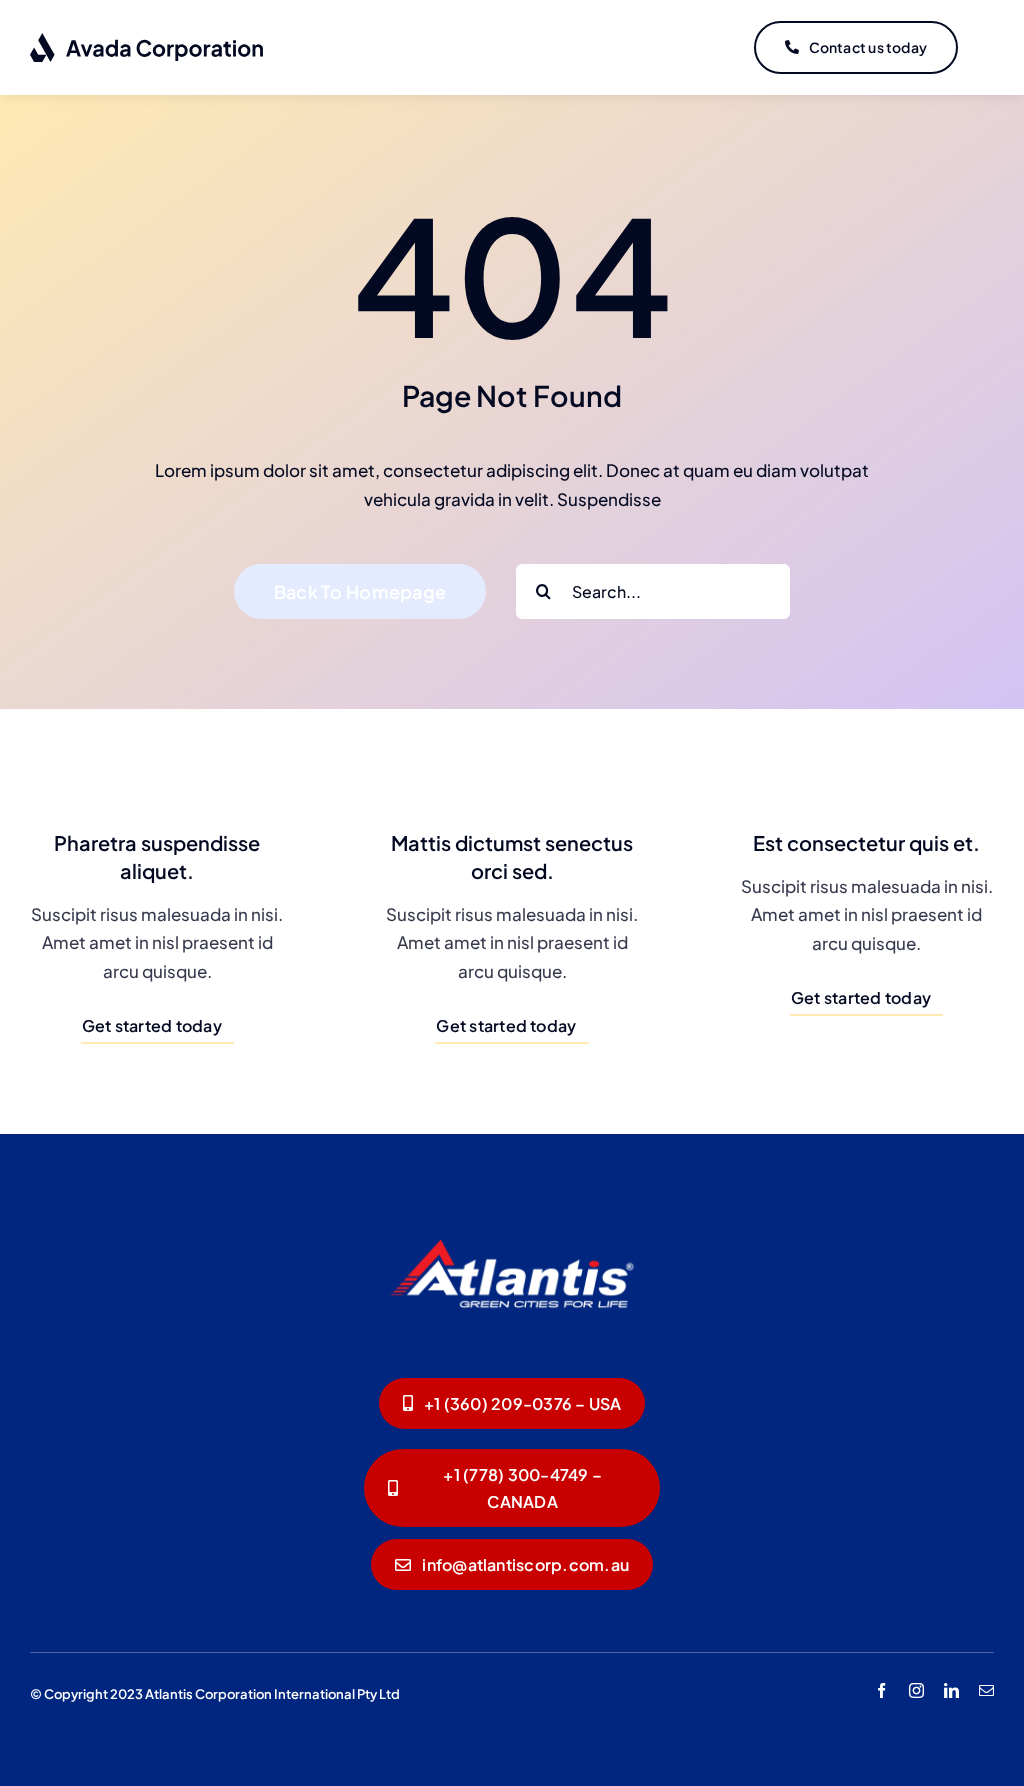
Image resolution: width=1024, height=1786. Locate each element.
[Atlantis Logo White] (512, 1222)
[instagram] (916, 1690)
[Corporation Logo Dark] (147, 40)
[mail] (986, 1690)
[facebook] (881, 1690)
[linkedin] (951, 1690)
